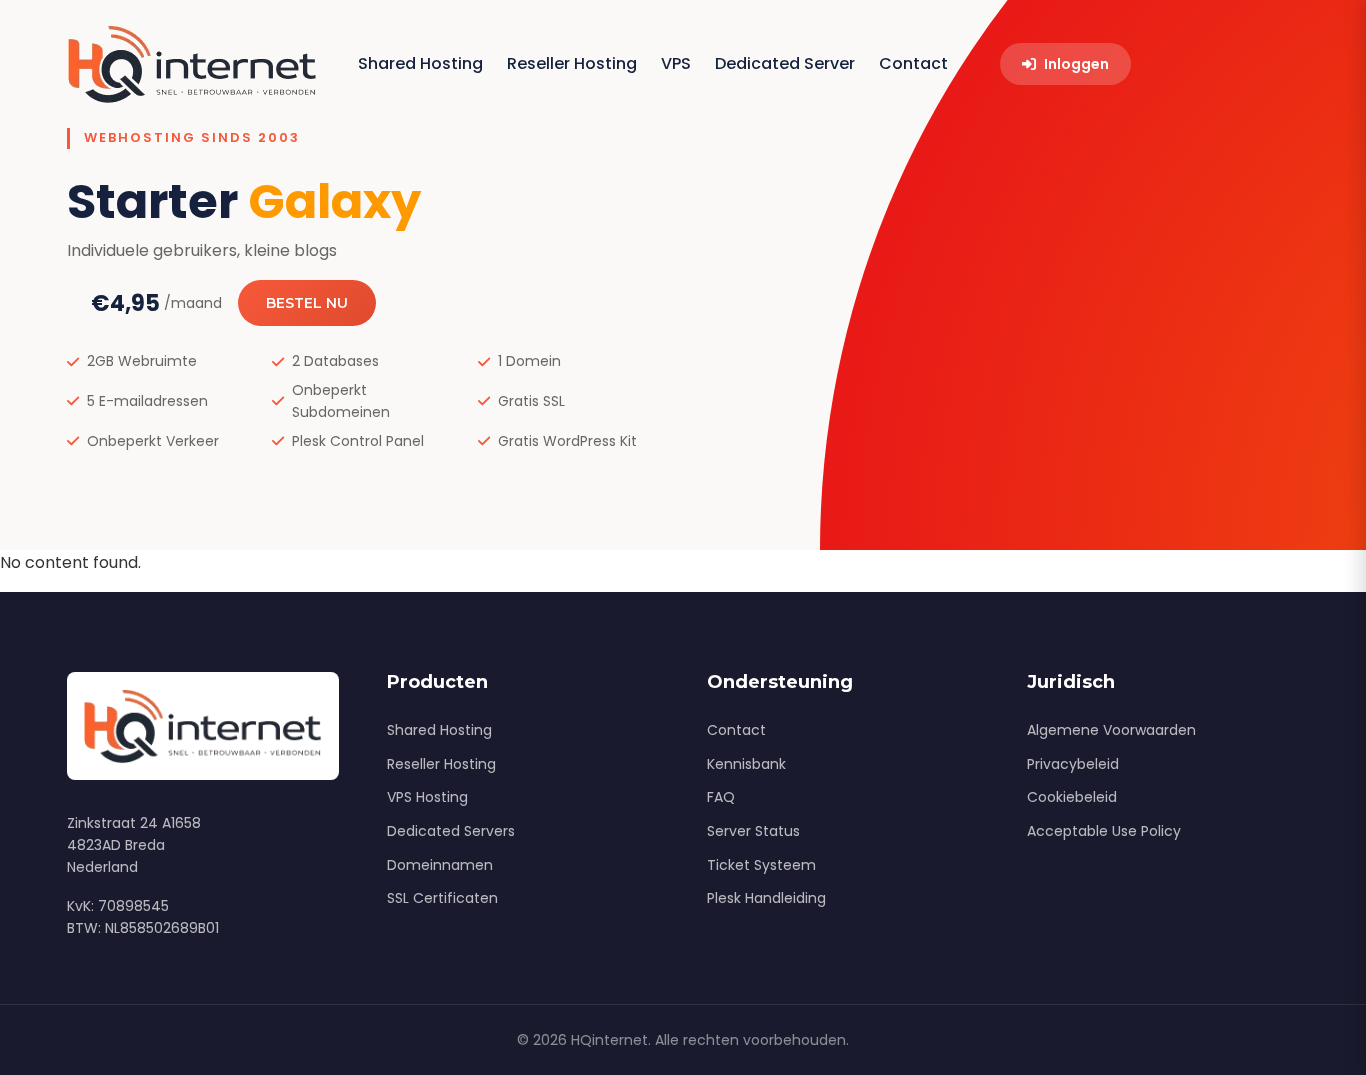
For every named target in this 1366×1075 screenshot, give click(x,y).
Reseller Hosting (572, 63)
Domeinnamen (440, 865)
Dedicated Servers (451, 831)
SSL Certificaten (442, 898)
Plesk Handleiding (766, 898)
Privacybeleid (1073, 764)
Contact (913, 63)
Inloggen (1076, 64)
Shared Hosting (420, 63)
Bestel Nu (307, 303)
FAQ (721, 797)
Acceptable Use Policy (1104, 831)
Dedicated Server (785, 63)
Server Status (753, 831)
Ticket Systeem (761, 865)
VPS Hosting (427, 797)
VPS (676, 63)
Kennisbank (746, 764)
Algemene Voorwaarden (1111, 730)
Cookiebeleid (1072, 797)
